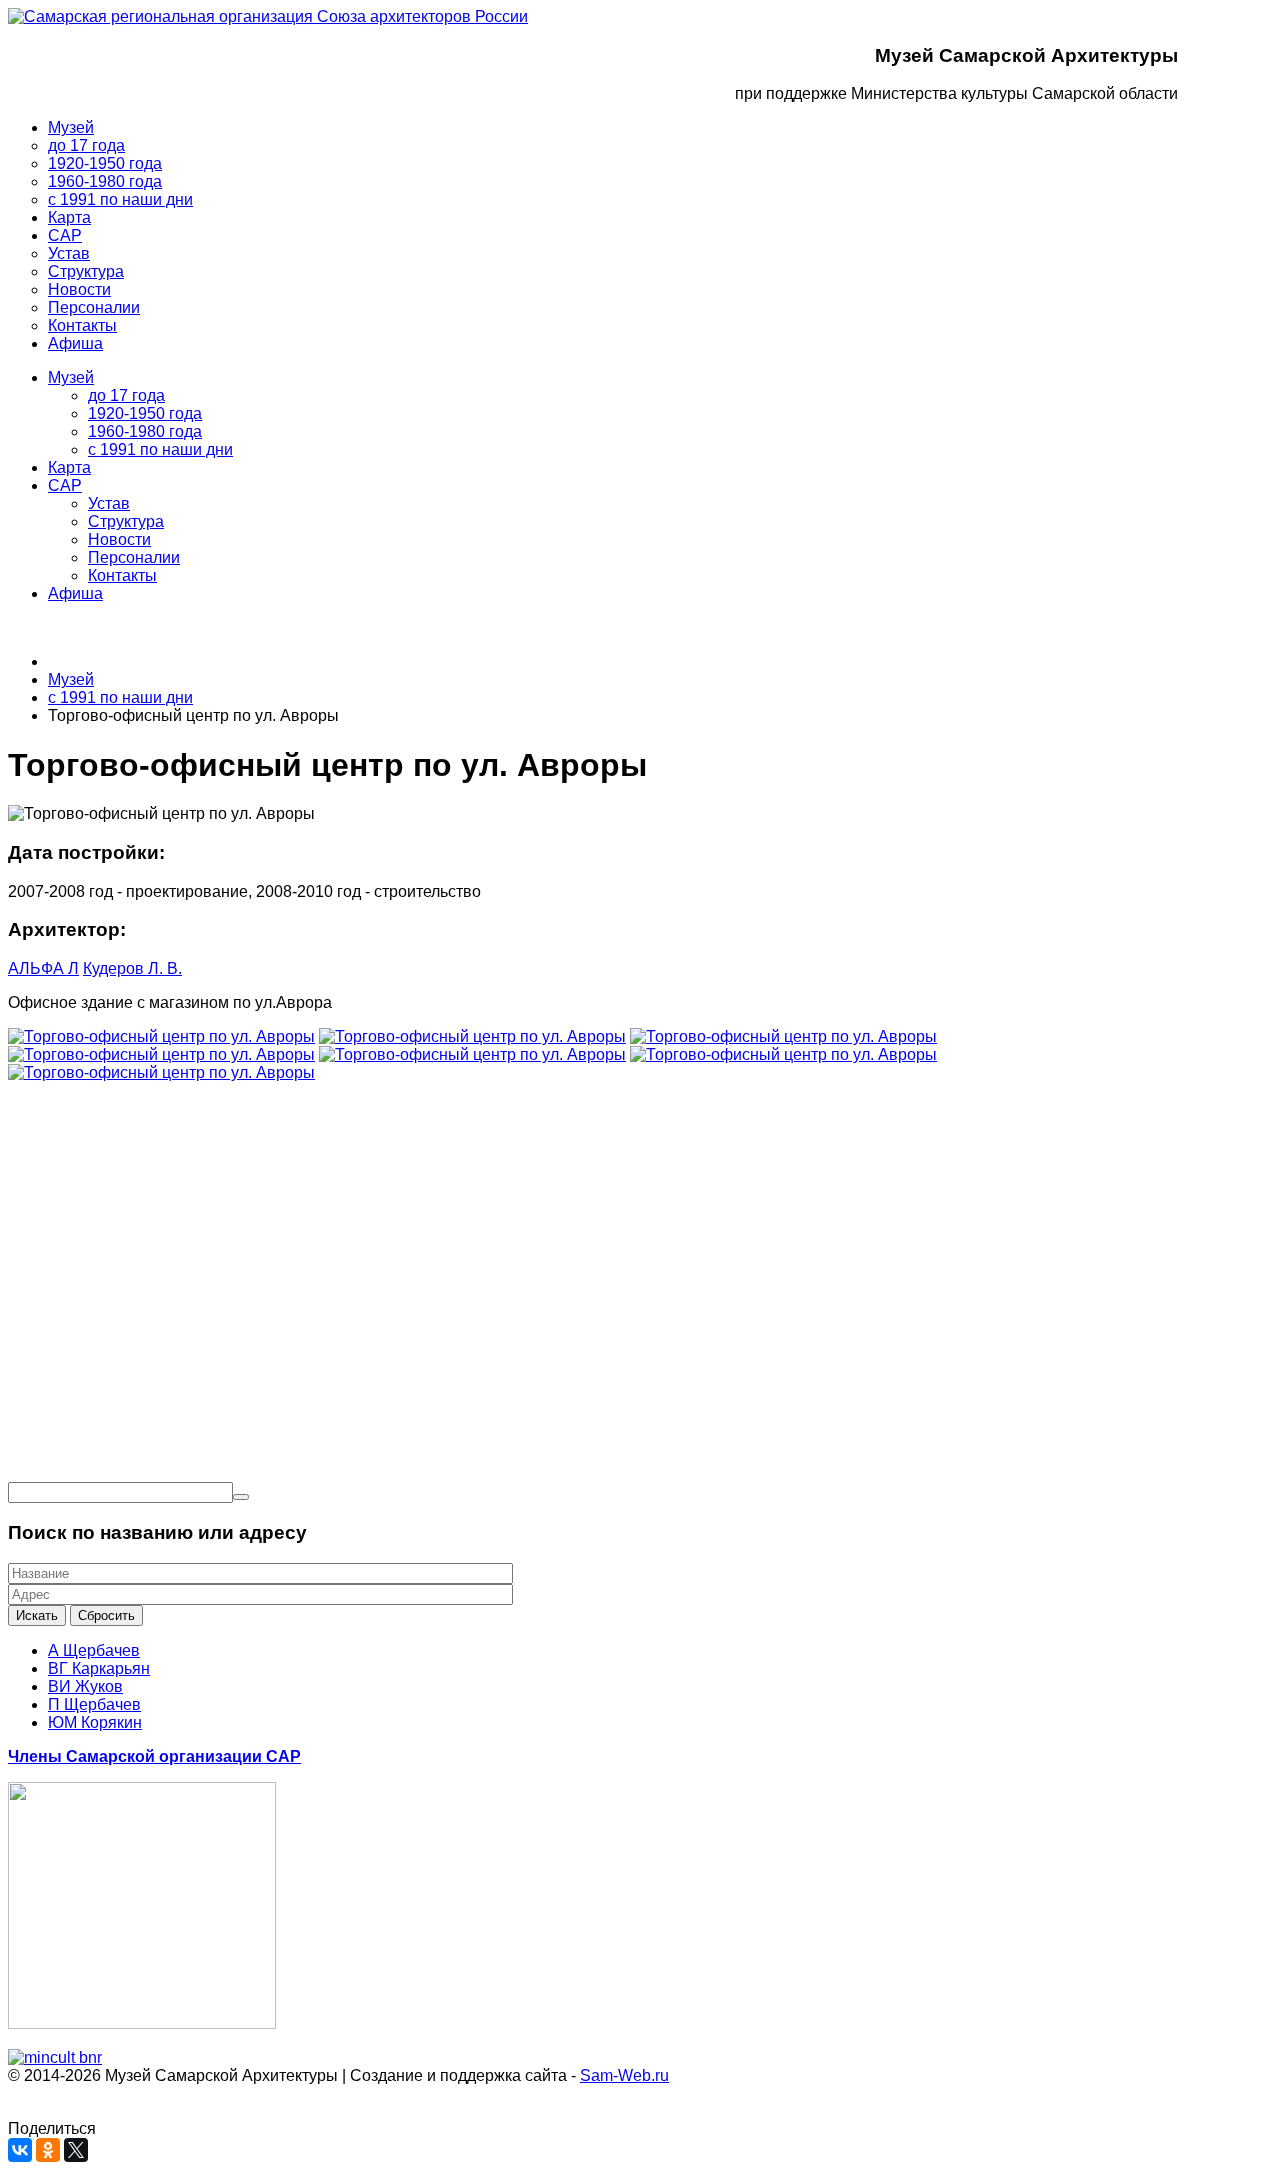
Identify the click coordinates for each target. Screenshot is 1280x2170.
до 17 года (126, 395)
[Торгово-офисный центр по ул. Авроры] (161, 1036)
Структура (126, 521)
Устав (109, 503)
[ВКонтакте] (20, 2150)
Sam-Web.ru (624, 2075)
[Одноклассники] (48, 2150)
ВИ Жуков (85, 1686)
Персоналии (134, 557)
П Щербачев (94, 1704)
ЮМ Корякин (95, 1722)
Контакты (122, 575)
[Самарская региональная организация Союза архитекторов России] (268, 16)
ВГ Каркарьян (99, 1668)
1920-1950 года (145, 413)
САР (65, 485)
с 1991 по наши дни (160, 449)
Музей (71, 377)
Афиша (75, 593)
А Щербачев (94, 1650)
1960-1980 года (145, 431)
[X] (76, 2150)
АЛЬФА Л (43, 968)
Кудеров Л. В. (132, 968)
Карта (69, 467)
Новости (119, 539)
